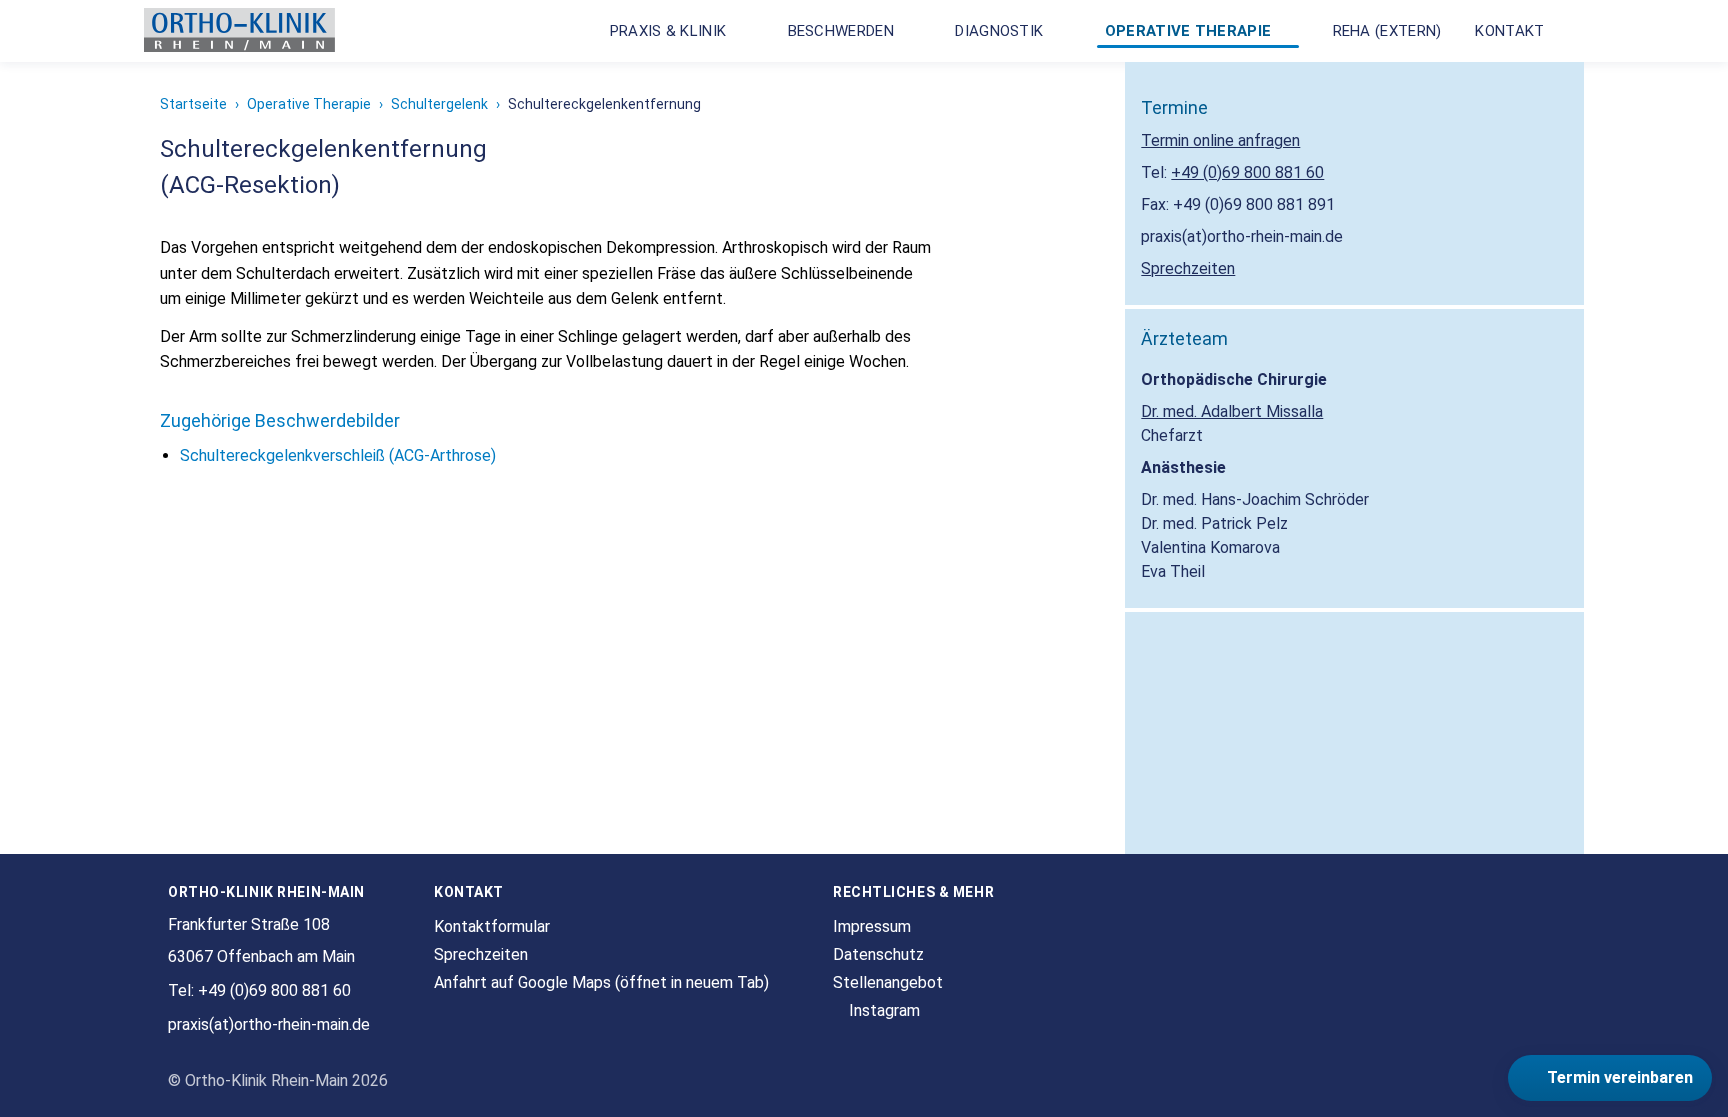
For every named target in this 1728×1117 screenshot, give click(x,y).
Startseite (193, 104)
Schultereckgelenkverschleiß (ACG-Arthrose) (338, 455)
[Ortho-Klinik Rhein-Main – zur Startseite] (239, 31)
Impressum (872, 926)
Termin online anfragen (1220, 140)
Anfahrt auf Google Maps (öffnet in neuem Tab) (601, 982)
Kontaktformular (492, 926)
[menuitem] (678, 31)
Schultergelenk (439, 104)
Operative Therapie (309, 104)
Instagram (882, 1010)
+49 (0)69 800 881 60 (1247, 172)
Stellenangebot (888, 982)
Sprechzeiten (1188, 268)
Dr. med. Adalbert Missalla (1232, 411)
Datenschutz (878, 954)
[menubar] (1087, 31)
